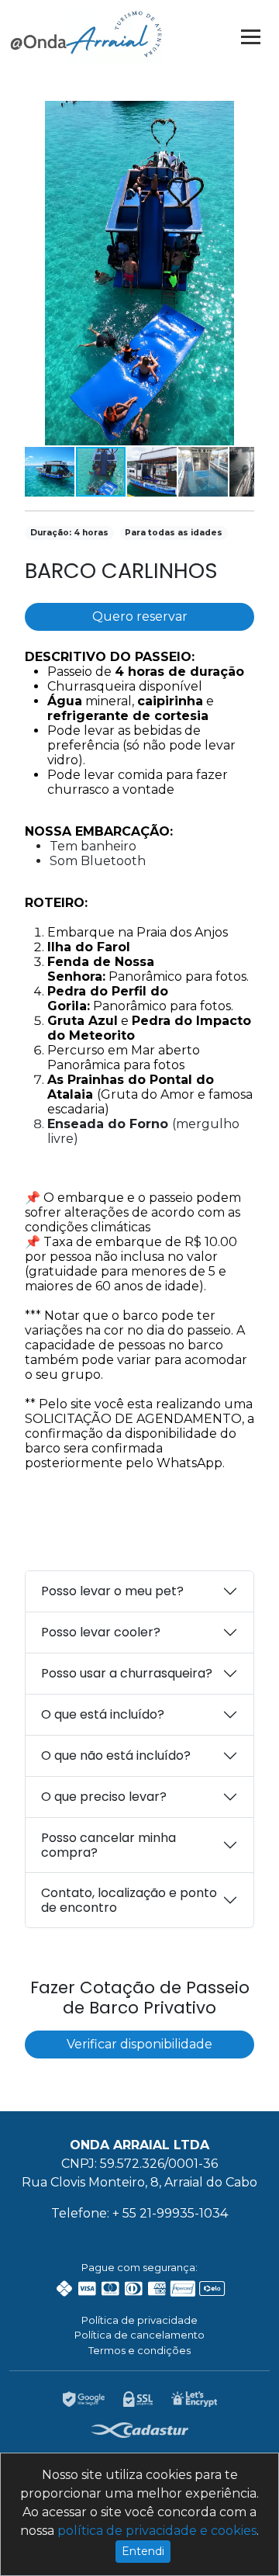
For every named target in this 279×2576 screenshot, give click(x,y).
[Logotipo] (86, 34)
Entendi (143, 2551)
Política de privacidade (139, 2320)
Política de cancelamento (139, 2335)
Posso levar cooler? (101, 1632)
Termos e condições (139, 2350)
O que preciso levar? (104, 1797)
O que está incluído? (103, 1714)
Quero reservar (140, 616)
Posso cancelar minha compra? (108, 1845)
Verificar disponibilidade (139, 2044)
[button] (240, 115)
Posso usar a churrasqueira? (127, 1673)
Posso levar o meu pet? (112, 1591)
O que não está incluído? (116, 1755)
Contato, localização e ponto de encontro (129, 1900)
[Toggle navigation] (251, 36)
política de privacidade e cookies (157, 2531)
